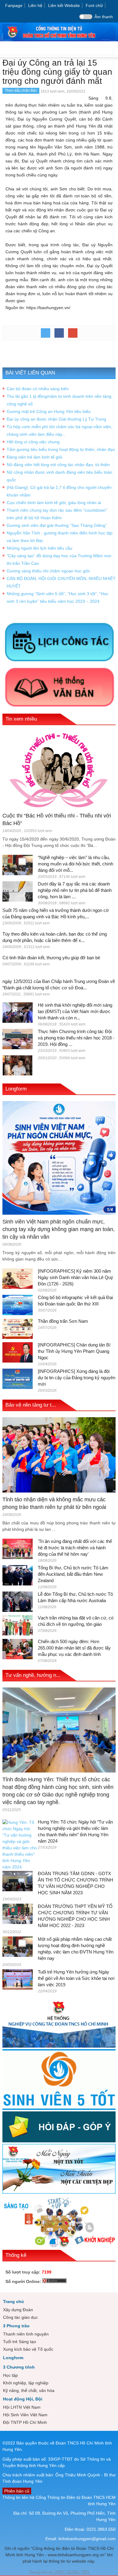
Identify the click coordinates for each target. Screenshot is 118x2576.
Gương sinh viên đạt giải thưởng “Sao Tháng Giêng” (57, 525)
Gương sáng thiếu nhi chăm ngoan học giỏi (48, 571)
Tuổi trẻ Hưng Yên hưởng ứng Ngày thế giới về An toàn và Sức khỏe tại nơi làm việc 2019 (76, 1978)
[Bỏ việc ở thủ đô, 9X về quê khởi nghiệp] (18, 1065)
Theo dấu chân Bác (21, 90)
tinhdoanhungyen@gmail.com (87, 2539)
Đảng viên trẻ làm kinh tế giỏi (34, 457)
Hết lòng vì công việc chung (33, 442)
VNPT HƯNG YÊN (71, 2572)
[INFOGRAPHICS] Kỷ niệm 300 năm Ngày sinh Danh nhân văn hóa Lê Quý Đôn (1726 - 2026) (75, 1277)
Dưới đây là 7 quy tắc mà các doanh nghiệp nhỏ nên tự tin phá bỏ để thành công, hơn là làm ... (75, 890)
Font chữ (94, 5)
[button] (112, 49)
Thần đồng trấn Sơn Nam (63, 1321)
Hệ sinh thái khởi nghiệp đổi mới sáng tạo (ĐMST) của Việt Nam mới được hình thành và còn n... (75, 1011)
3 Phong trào (16, 2326)
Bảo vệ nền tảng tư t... (31, 1405)
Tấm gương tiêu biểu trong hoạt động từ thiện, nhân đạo (61, 449)
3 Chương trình (19, 2367)
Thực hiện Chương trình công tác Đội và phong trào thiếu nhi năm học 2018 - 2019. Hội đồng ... (76, 1038)
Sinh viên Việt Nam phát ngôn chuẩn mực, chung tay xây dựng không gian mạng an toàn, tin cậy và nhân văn (59, 1229)
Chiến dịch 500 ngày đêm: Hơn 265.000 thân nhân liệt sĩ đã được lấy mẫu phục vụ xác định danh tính (74, 1648)
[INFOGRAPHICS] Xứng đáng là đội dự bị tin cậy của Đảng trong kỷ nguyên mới (77, 1378)
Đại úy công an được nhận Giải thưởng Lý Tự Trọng (56, 419)
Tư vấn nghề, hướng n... (33, 1675)
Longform (16, 1089)
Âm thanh (104, 17)
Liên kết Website (64, 5)
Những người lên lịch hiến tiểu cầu (39, 548)
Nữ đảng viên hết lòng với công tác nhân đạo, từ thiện (58, 465)
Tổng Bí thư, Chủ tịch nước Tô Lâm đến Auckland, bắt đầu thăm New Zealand (73, 1574)
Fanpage (14, 5)
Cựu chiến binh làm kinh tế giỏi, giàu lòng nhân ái (54, 503)
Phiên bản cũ (17, 2491)
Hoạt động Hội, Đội (23, 2399)
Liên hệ (35, 5)
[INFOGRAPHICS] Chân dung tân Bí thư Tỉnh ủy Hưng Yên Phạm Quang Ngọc (74, 1351)
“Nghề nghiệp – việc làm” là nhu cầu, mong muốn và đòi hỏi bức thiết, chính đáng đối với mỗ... (75, 864)
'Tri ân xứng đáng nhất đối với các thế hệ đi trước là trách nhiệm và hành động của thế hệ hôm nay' (75, 1548)
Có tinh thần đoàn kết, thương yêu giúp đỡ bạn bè (51, 958)
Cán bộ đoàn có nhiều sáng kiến (38, 389)
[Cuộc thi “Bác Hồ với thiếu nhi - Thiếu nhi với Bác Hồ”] (59, 769)
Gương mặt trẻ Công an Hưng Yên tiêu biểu (49, 411)
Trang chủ (13, 2301)
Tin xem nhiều (21, 719)
